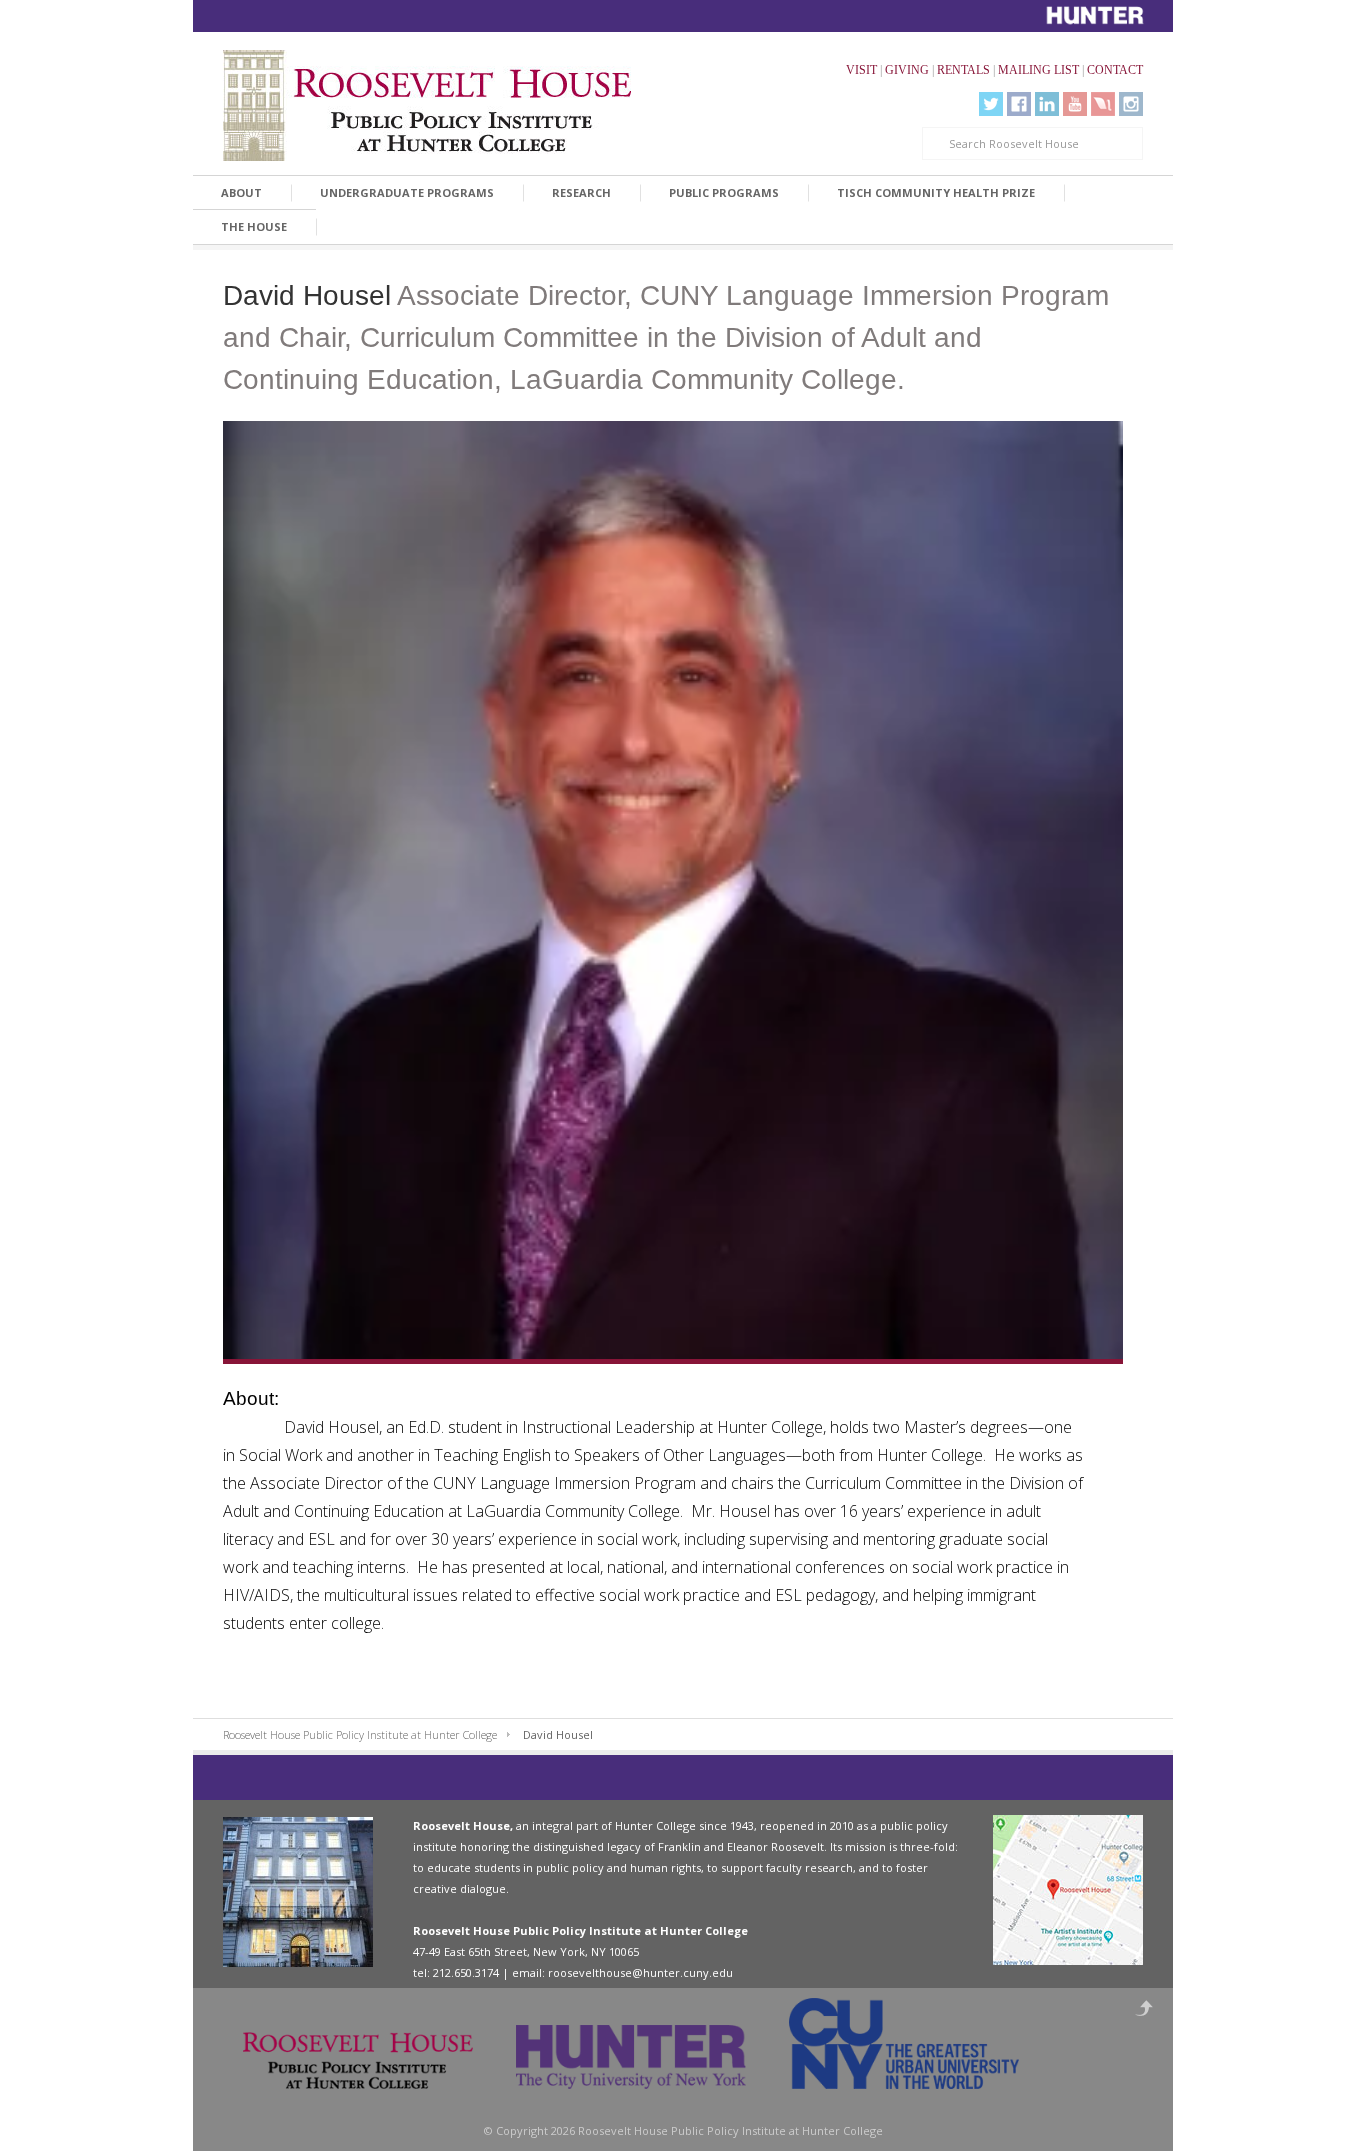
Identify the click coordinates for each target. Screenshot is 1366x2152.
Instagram (1131, 104)
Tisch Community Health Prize (936, 192)
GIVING (907, 70)
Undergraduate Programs (407, 192)
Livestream (1103, 104)
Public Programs (724, 192)
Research (581, 192)
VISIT (861, 70)
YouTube (1075, 104)
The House (254, 226)
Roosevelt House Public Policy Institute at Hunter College (360, 1734)
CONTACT (1115, 70)
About (241, 192)
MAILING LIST (1038, 70)
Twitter (991, 104)
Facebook (1019, 104)
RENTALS (963, 70)
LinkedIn (1047, 104)
